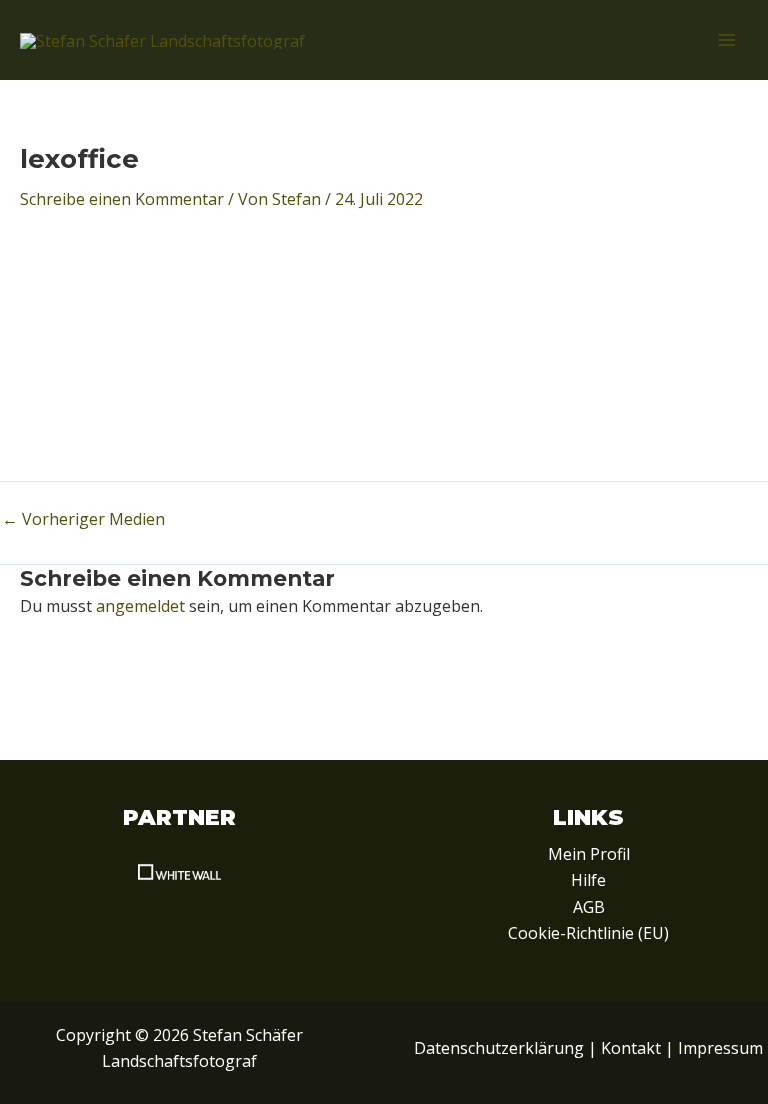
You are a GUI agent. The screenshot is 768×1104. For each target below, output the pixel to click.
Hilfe (588, 880)
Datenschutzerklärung (499, 1048)
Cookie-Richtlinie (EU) (588, 933)
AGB (589, 907)
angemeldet (140, 606)
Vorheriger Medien (83, 519)
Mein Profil (589, 854)
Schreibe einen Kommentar (122, 199)
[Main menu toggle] (727, 40)
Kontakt (631, 1048)
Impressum (720, 1048)
